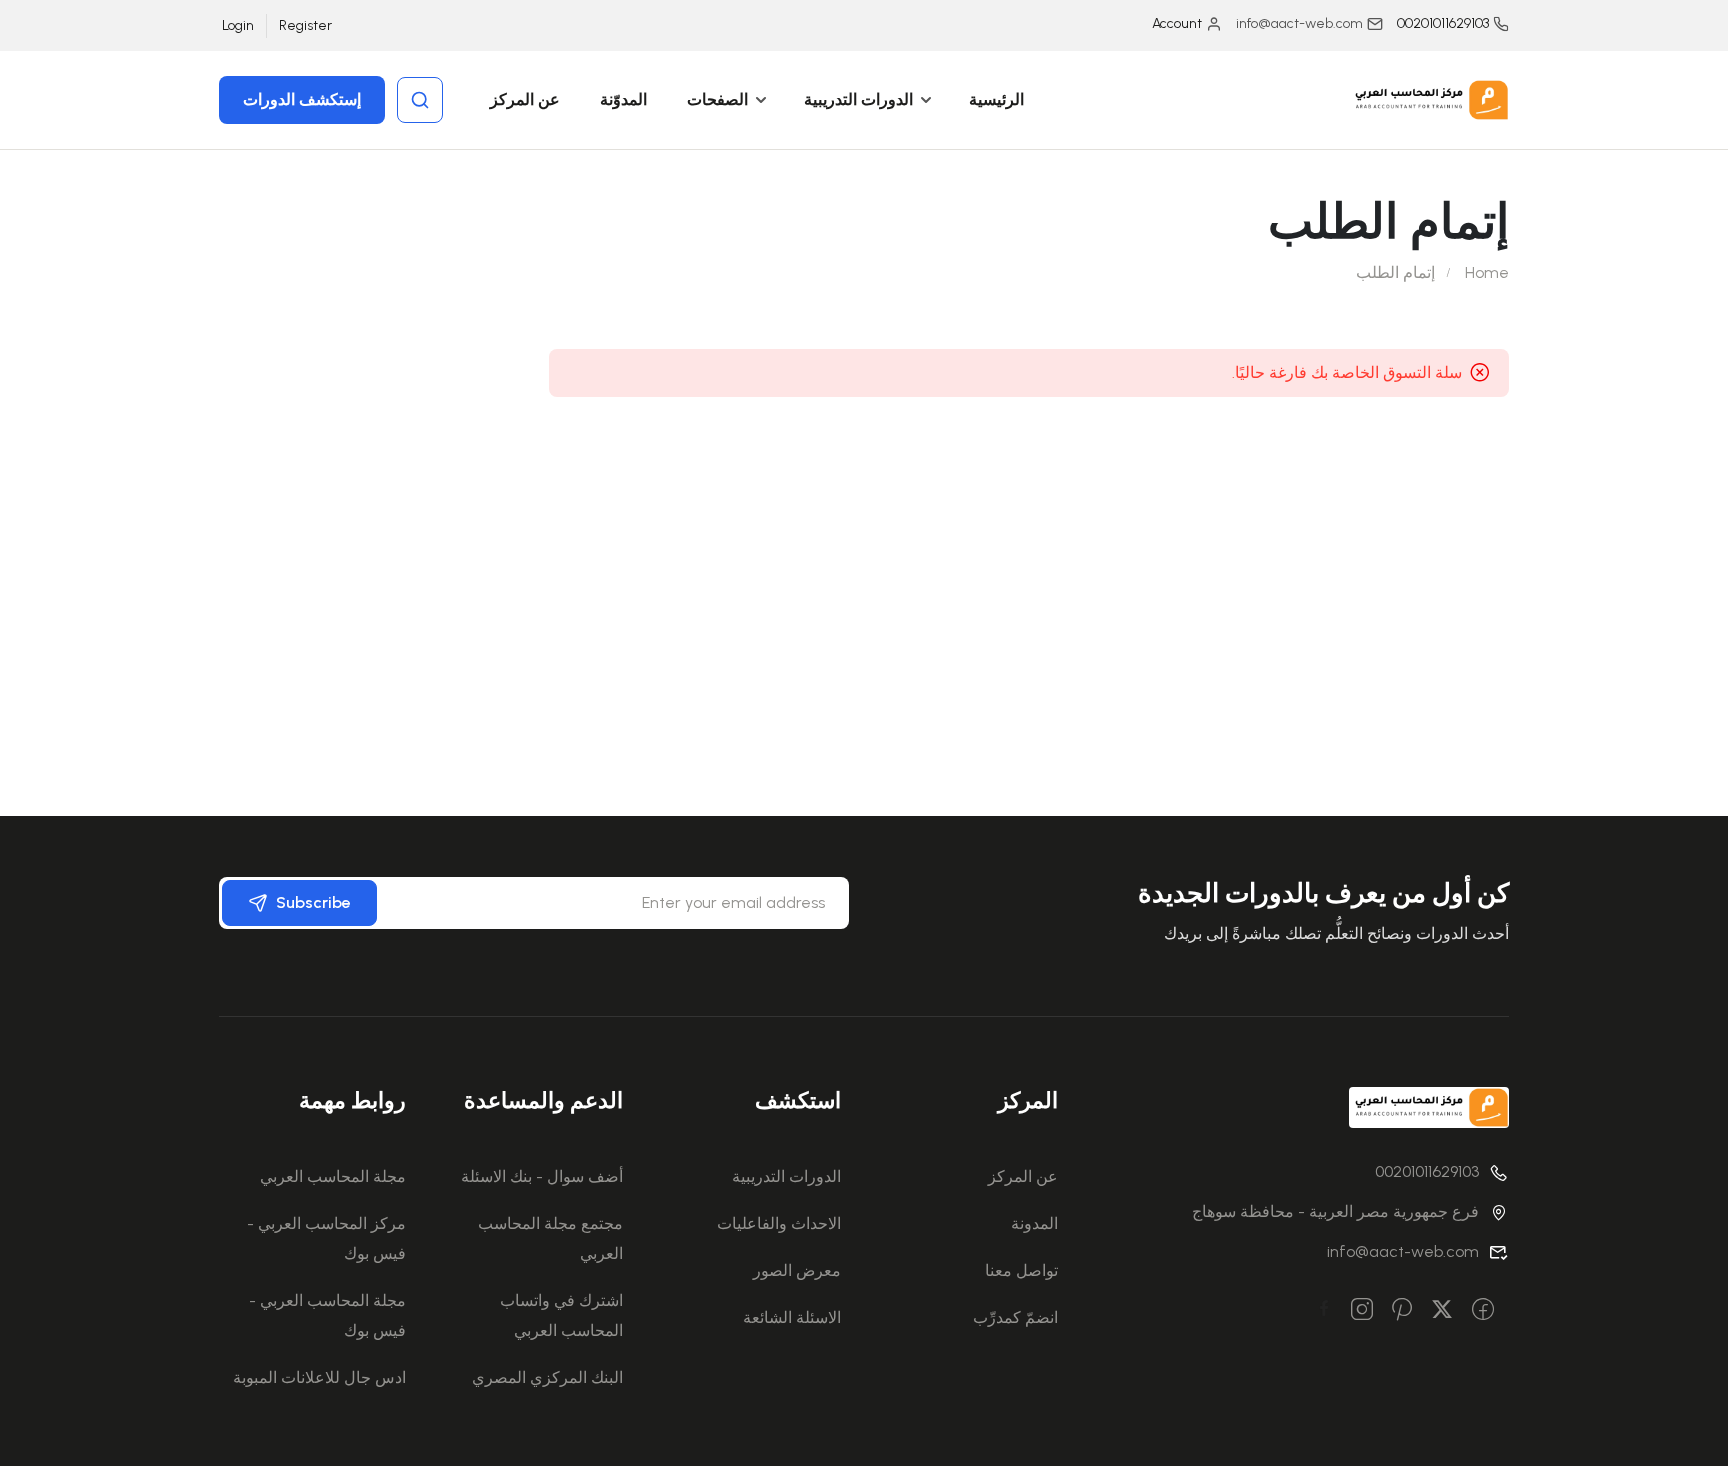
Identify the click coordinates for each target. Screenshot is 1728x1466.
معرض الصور (797, 1270)
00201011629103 (1443, 23)
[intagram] (1362, 1311)
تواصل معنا (1021, 1270)
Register (305, 25)
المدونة (1034, 1223)
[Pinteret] (1402, 1311)
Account (1177, 23)
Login (238, 25)
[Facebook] (1483, 1311)
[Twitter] (1442, 1311)
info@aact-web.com (1403, 1251)
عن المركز (525, 99)
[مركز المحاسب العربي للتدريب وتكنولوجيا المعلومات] (1429, 98)
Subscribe (313, 902)
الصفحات (717, 99)
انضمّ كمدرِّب (1015, 1317)
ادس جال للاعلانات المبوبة (319, 1377)
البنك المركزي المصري (547, 1377)
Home (1487, 272)
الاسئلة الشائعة (792, 1317)
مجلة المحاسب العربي (333, 1176)
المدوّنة (623, 99)
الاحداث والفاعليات (779, 1223)
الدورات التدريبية (858, 99)
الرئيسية (996, 99)
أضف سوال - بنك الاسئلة (542, 1176)
